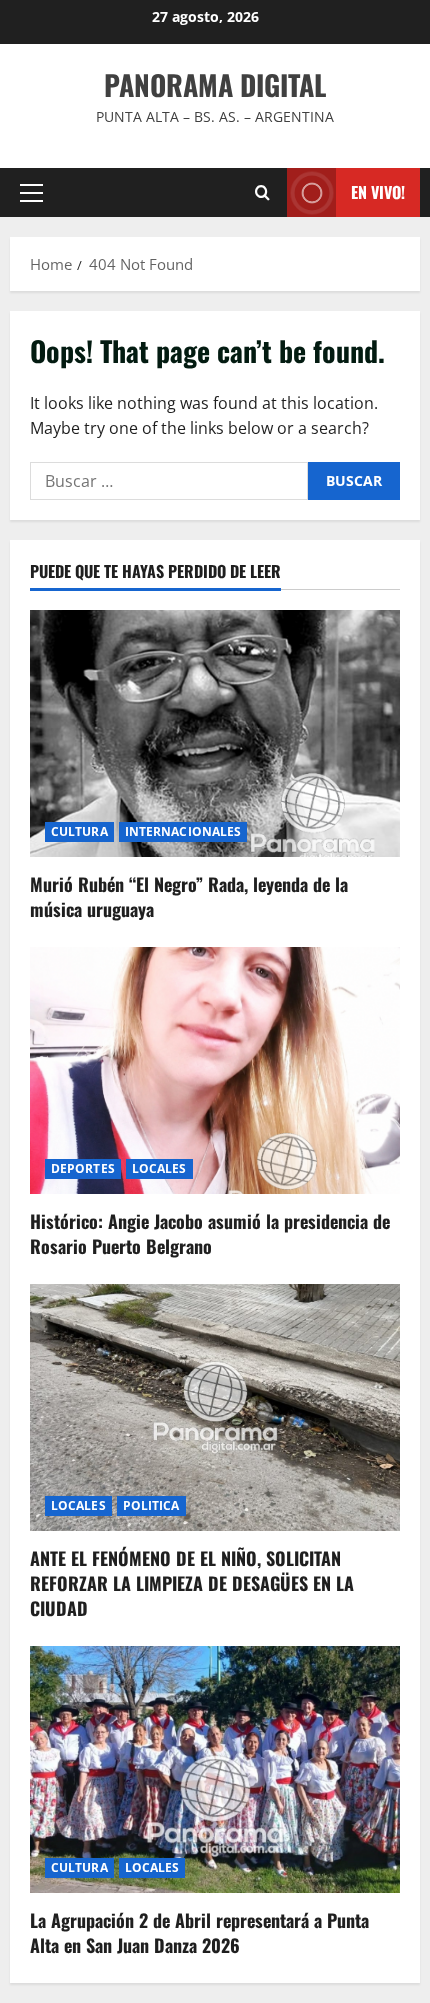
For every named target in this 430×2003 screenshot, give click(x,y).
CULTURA (79, 831)
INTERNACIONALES (183, 831)
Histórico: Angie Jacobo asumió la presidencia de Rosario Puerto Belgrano (210, 1233)
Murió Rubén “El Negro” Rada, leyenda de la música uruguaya (189, 896)
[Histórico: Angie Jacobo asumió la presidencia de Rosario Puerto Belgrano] (215, 1070)
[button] (31, 193)
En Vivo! (378, 192)
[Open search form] (262, 192)
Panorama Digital (215, 84)
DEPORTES (83, 1168)
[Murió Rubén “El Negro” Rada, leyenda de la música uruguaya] (215, 733)
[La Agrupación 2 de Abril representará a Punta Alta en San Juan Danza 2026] (215, 1769)
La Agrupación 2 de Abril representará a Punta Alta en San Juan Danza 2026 (199, 1932)
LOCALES (159, 1168)
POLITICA (151, 1505)
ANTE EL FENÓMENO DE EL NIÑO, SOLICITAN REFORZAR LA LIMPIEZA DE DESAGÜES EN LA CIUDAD (192, 1583)
